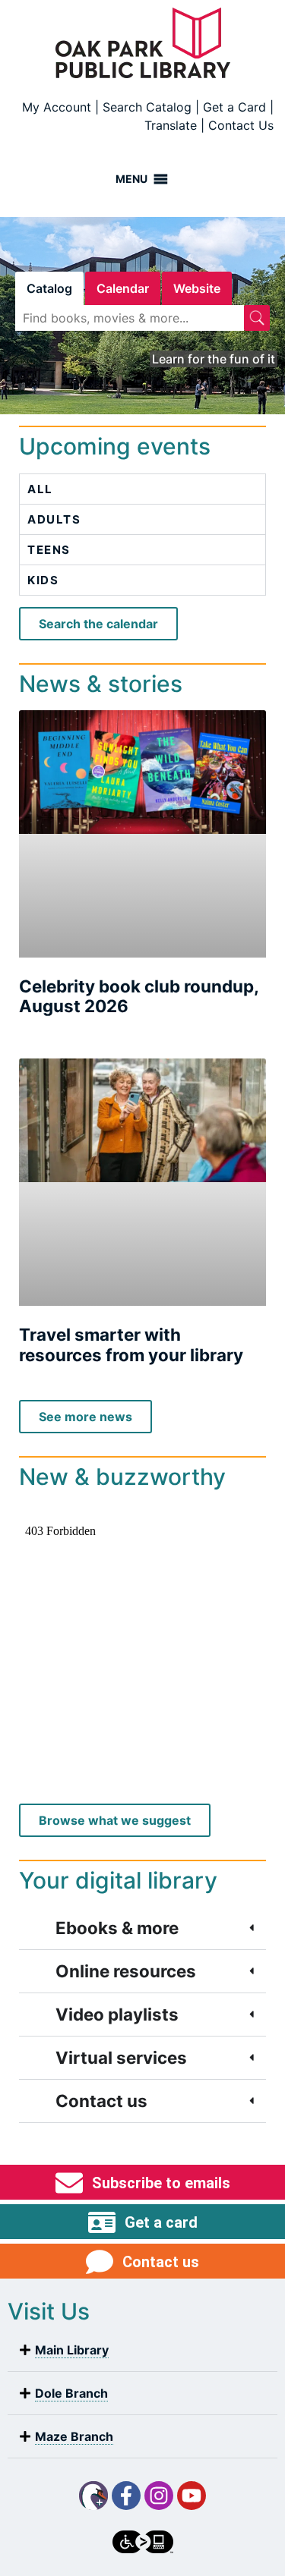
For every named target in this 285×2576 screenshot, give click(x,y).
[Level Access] (143, 2542)
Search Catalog (147, 107)
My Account (57, 107)
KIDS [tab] (43, 580)
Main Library (72, 2350)
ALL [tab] (40, 489)
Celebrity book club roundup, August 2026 (139, 996)
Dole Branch (71, 2393)
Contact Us (241, 125)
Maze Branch (74, 2436)
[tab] (49, 288)
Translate (171, 125)
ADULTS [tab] (54, 519)
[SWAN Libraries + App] (93, 2496)
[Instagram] (159, 2496)
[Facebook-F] (126, 2496)
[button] (142, 2350)
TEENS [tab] (49, 550)
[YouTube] (192, 2496)
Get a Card (234, 107)
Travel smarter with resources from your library (131, 1345)
